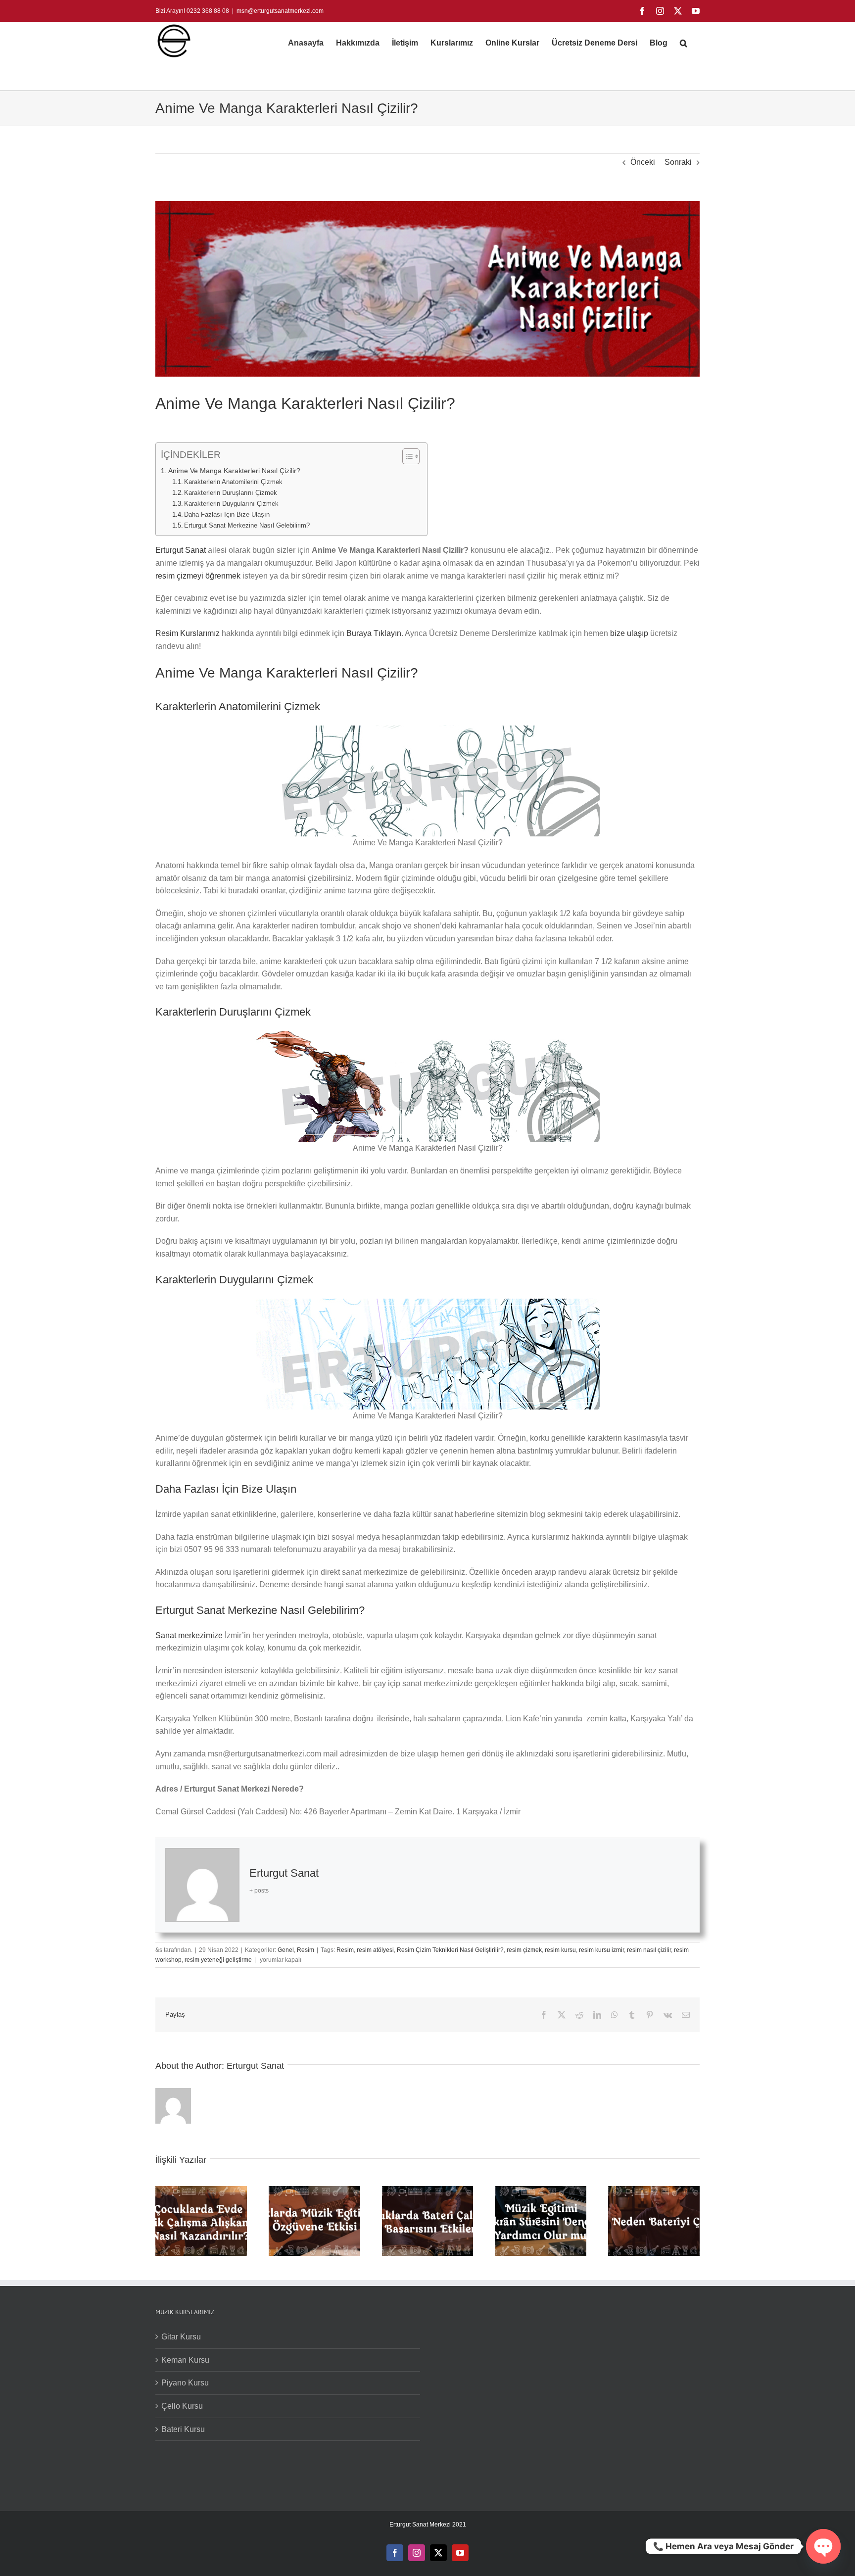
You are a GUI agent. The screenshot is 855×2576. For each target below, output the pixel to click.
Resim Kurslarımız (189, 633)
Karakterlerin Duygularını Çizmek (231, 504)
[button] (684, 43)
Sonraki (678, 162)
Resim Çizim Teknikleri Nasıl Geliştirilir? (450, 1950)
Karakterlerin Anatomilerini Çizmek (238, 482)
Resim (306, 1950)
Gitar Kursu (181, 2337)
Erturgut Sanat (181, 550)
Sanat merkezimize (189, 1635)
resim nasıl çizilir (649, 1950)
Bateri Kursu (183, 2429)
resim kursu (560, 1950)
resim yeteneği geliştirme (218, 1960)
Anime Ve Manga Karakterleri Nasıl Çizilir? (234, 471)
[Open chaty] (823, 2546)
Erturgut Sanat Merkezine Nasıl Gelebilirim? (247, 525)
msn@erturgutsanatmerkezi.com (280, 11)
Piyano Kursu (185, 2383)
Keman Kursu (185, 2360)
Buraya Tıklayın (374, 633)
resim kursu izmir (601, 1950)
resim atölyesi (375, 1950)
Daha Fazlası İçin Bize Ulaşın (227, 514)
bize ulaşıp (629, 633)
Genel (286, 1950)
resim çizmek (524, 1950)
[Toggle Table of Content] (406, 456)
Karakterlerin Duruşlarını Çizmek (232, 493)
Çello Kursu (182, 2406)
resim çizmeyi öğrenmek (198, 576)
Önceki (643, 162)
